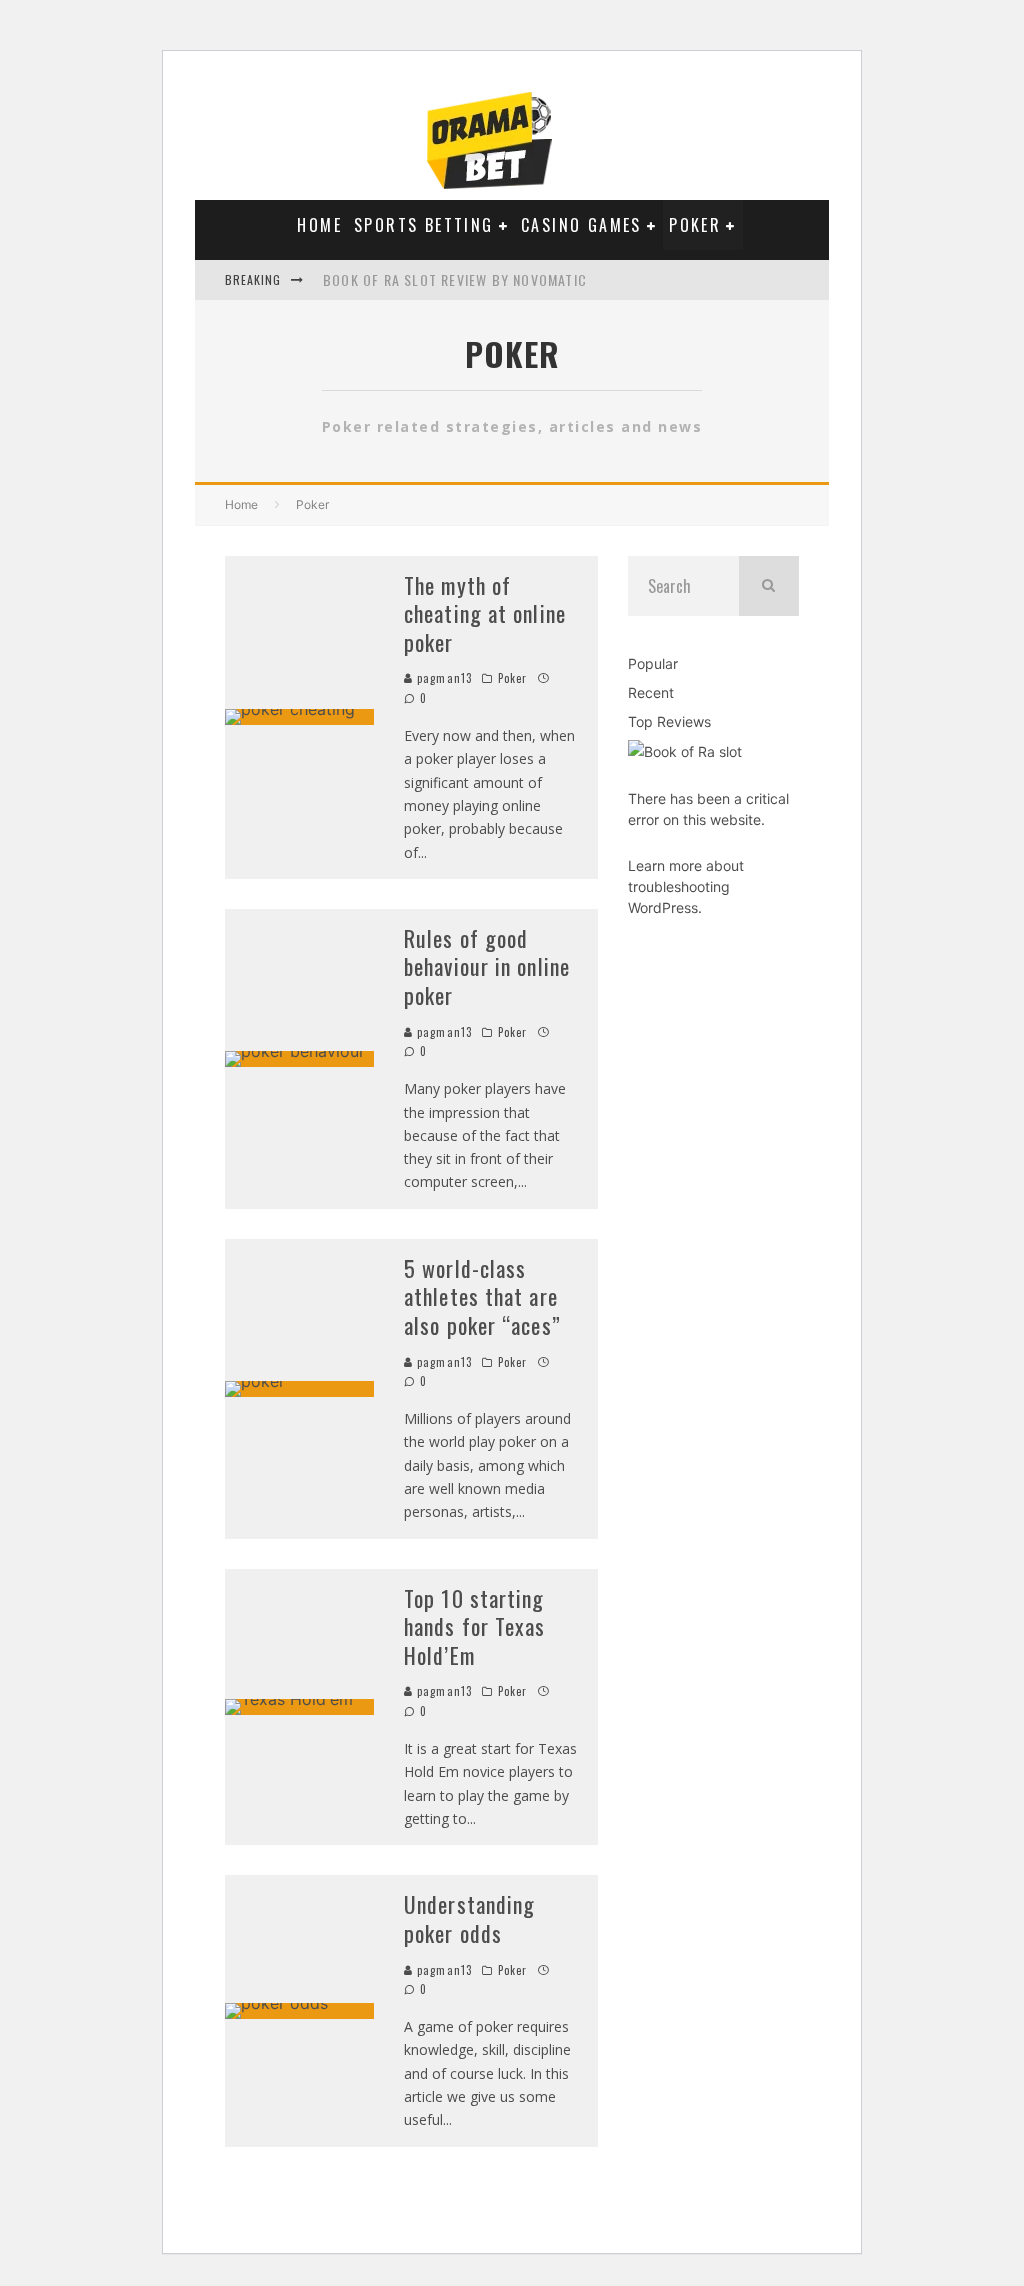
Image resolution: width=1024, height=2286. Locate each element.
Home (319, 225)
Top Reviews (669, 721)
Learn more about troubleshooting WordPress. (686, 886)
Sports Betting (424, 225)
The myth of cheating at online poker (485, 613)
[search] (769, 586)
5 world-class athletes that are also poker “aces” (482, 1296)
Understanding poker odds (469, 1918)
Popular (653, 663)
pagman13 (442, 678)
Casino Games (581, 225)
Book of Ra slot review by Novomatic (455, 279)
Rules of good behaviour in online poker (487, 966)
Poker (695, 225)
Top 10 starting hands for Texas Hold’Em (475, 1626)
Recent (651, 692)
